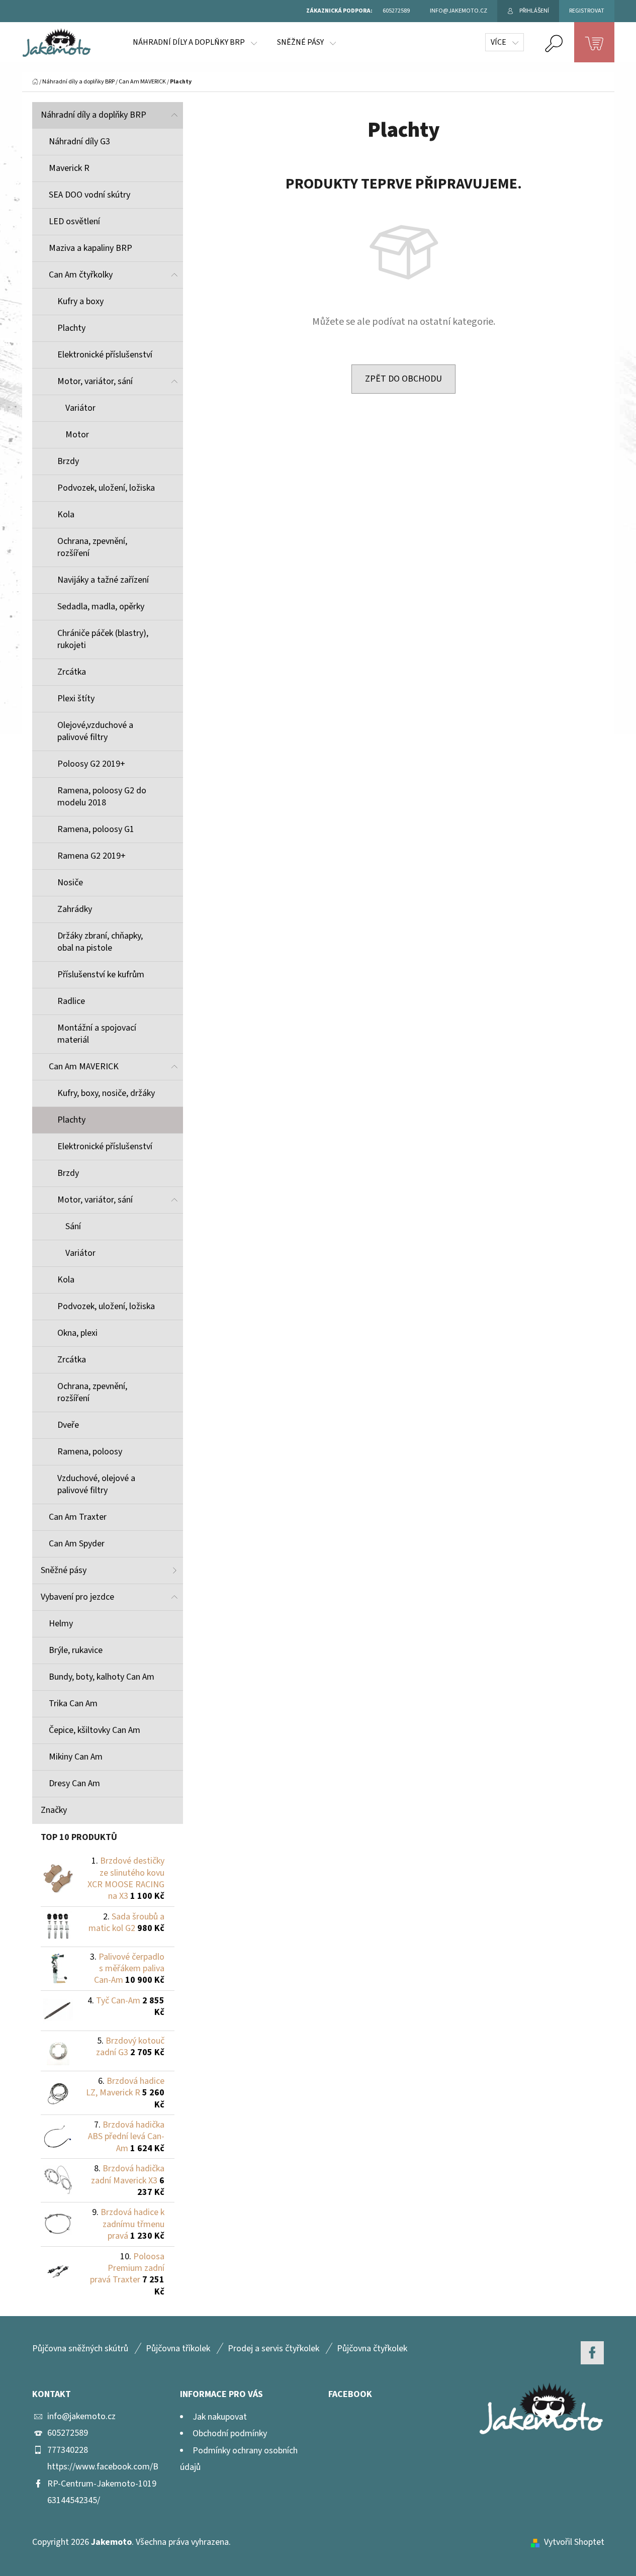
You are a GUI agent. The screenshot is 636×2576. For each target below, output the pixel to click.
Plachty (71, 328)
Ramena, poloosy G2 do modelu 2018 (102, 797)
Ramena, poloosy (90, 1452)
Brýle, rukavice (76, 1650)
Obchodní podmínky (230, 2433)
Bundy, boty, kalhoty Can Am (102, 1677)
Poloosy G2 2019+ (91, 764)
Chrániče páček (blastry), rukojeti (103, 639)
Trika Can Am (73, 1704)
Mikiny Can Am (76, 1757)
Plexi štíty (76, 699)
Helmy (61, 1624)
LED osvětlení (74, 221)
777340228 (68, 2450)
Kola (66, 515)
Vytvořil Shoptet (574, 2542)
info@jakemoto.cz (81, 2416)
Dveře (68, 1425)
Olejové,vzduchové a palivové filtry (95, 731)
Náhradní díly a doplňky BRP (94, 115)
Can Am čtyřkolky (81, 275)
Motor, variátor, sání (95, 381)
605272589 (68, 2433)
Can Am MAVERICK (84, 1067)
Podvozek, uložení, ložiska (106, 488)
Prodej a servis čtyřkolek (274, 2349)
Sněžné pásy (64, 1570)
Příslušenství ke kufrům (101, 975)
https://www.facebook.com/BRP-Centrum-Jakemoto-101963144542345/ (103, 2483)
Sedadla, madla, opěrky (101, 607)
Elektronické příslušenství (105, 355)
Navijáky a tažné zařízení (103, 580)
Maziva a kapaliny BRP (90, 248)
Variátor (80, 408)
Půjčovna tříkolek (178, 2349)
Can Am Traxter (78, 1517)
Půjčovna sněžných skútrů (80, 2349)
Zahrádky (75, 909)
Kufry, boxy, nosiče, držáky (106, 1093)
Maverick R (69, 168)
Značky (54, 1810)
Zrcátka (72, 672)
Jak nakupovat (220, 2417)
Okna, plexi (77, 1333)
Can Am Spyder (77, 1544)
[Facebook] (592, 2353)
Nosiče (70, 883)
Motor (77, 435)
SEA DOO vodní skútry (89, 195)
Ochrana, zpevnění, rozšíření (92, 547)
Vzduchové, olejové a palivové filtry (96, 1484)
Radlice (71, 1001)
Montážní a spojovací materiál (97, 1034)
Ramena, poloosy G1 (96, 829)
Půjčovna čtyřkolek (372, 2349)
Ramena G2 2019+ (92, 856)
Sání (73, 1226)
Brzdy (68, 461)
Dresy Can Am (74, 1783)
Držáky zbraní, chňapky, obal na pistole (100, 942)
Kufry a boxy (80, 301)
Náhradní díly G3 (79, 142)
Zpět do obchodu (403, 379)
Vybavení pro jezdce (77, 1597)
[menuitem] (195, 42)
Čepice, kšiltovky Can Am (95, 1730)
